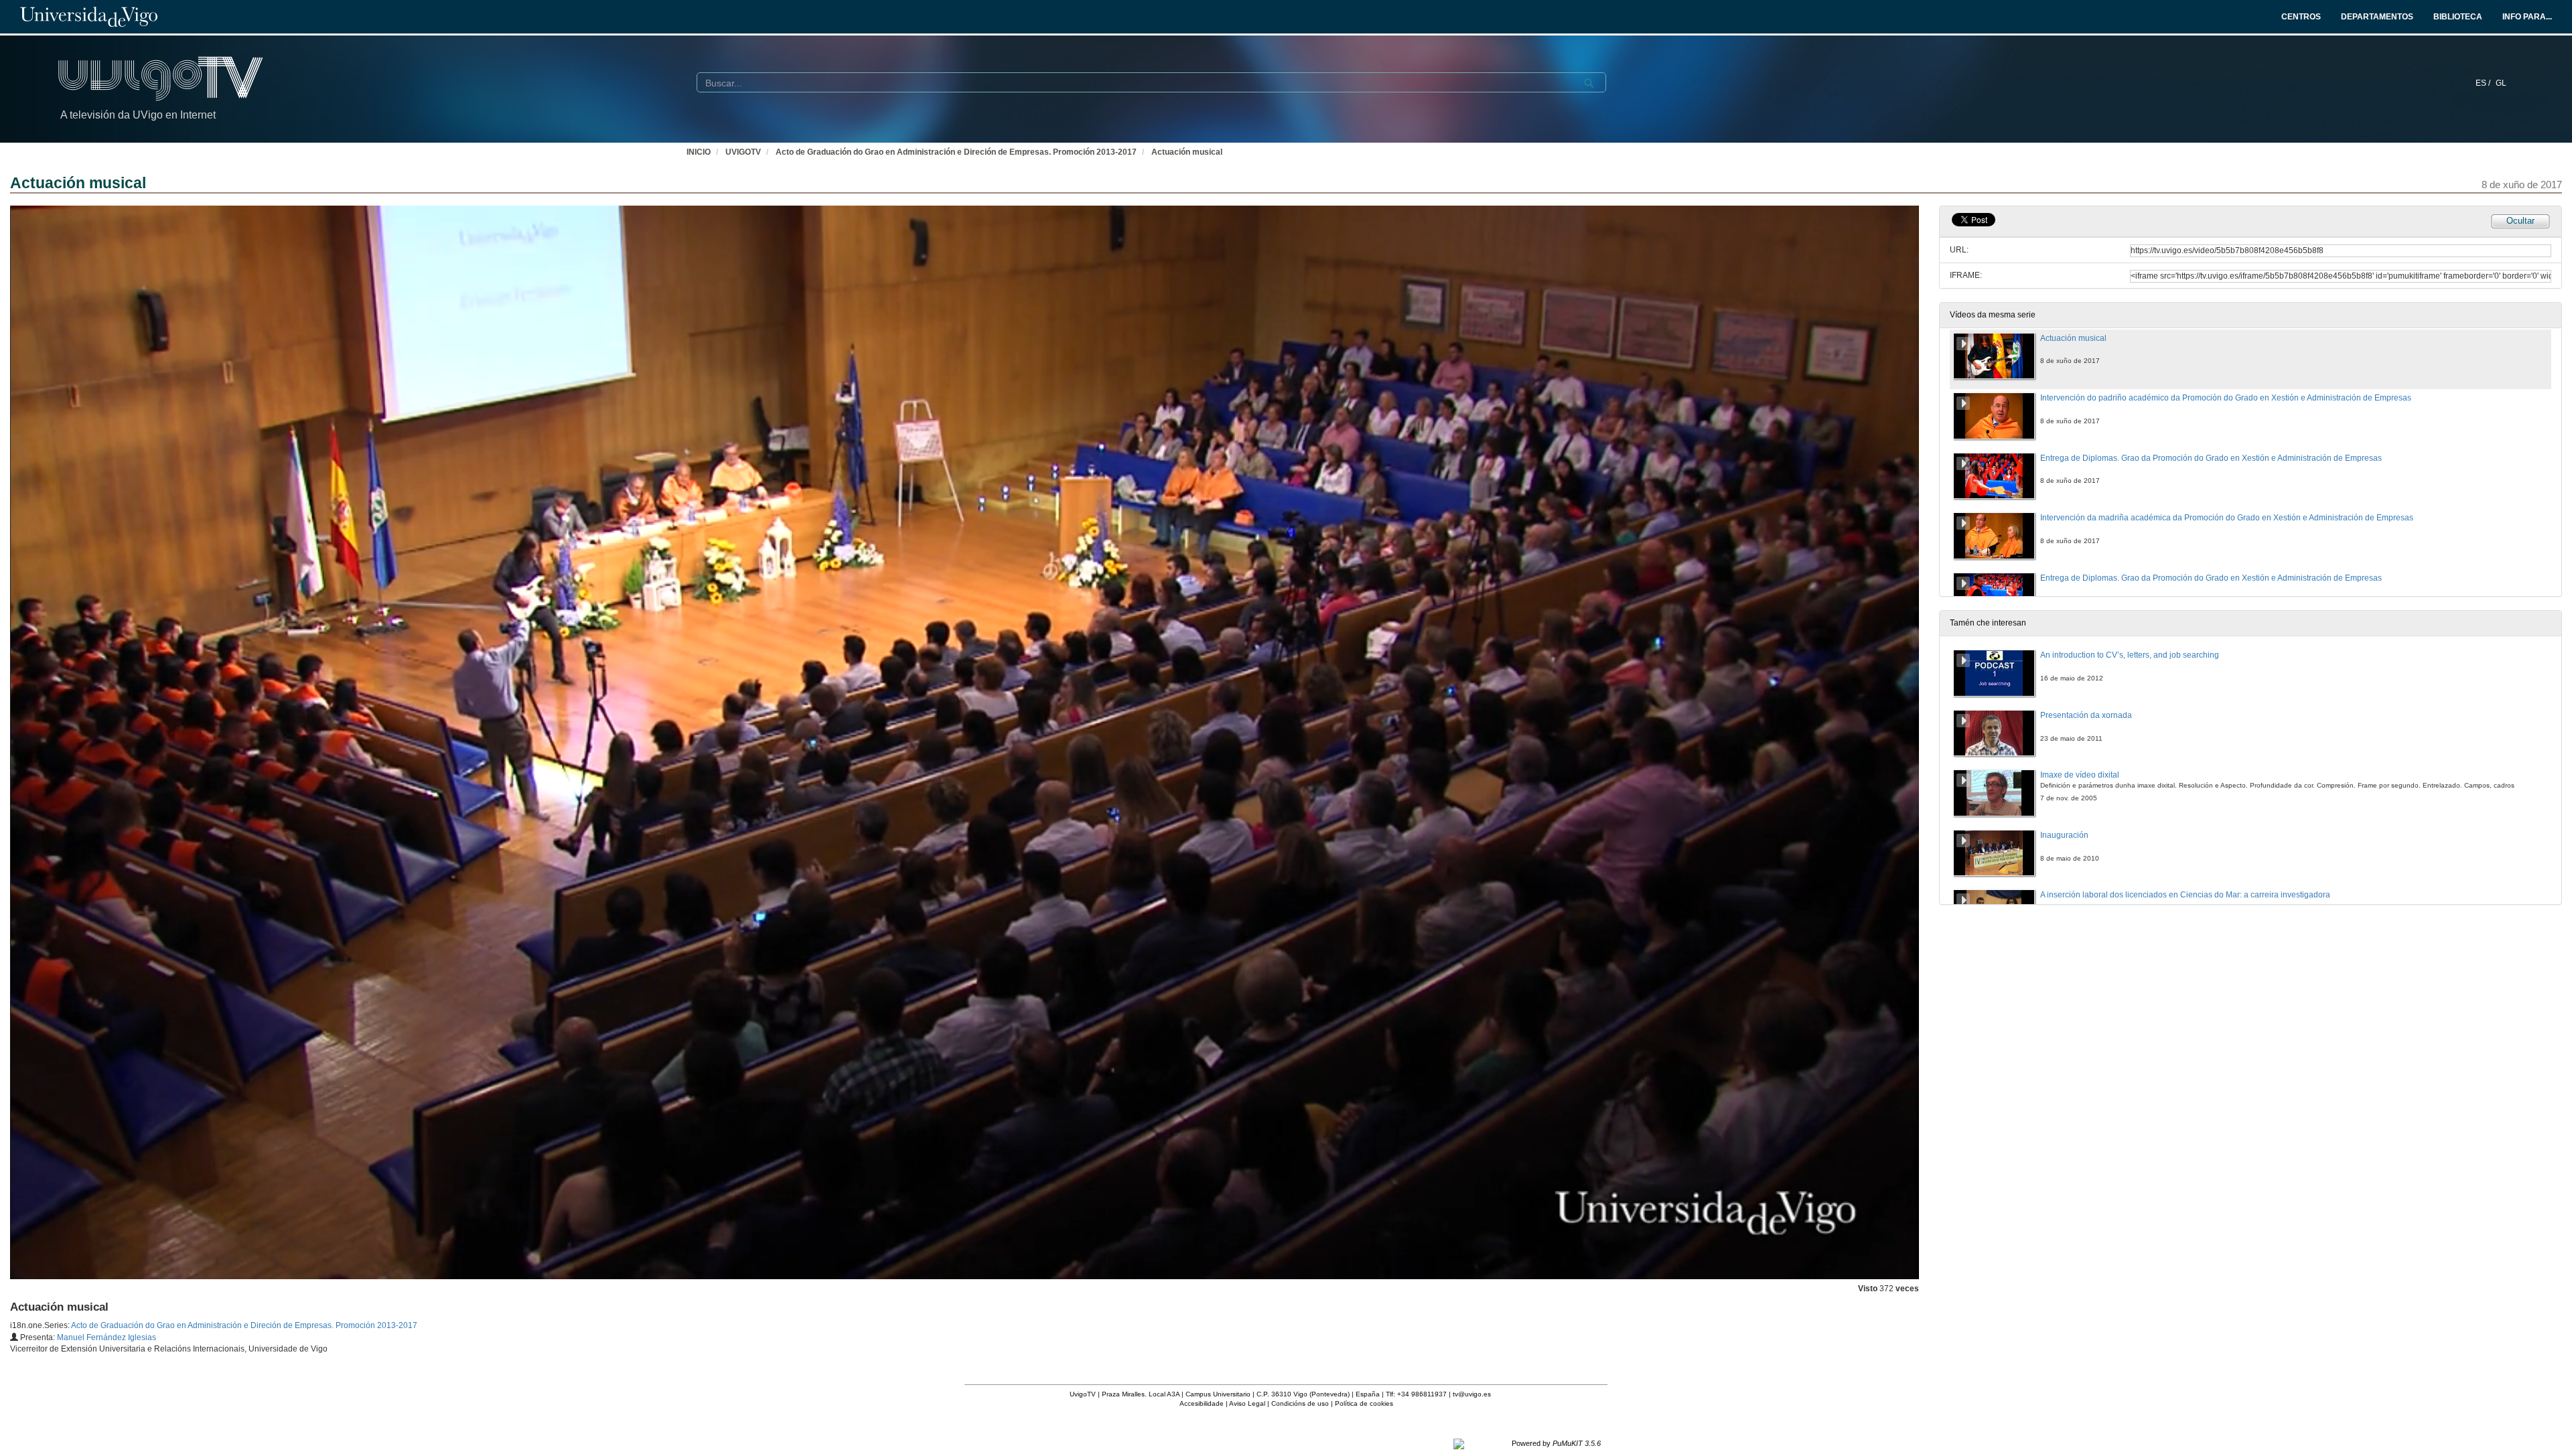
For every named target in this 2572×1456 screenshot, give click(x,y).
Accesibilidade (1202, 1403)
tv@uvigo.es (1472, 1394)
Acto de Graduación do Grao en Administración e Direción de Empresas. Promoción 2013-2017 (956, 152)
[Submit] (1589, 83)
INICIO (699, 152)
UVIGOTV (743, 152)
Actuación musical (1187, 152)
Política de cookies (1364, 1403)
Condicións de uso (1300, 1403)
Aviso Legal (1247, 1403)
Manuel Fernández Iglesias (106, 1337)
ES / (2484, 83)
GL (2501, 83)
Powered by (1556, 1443)
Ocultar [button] (2520, 221)
